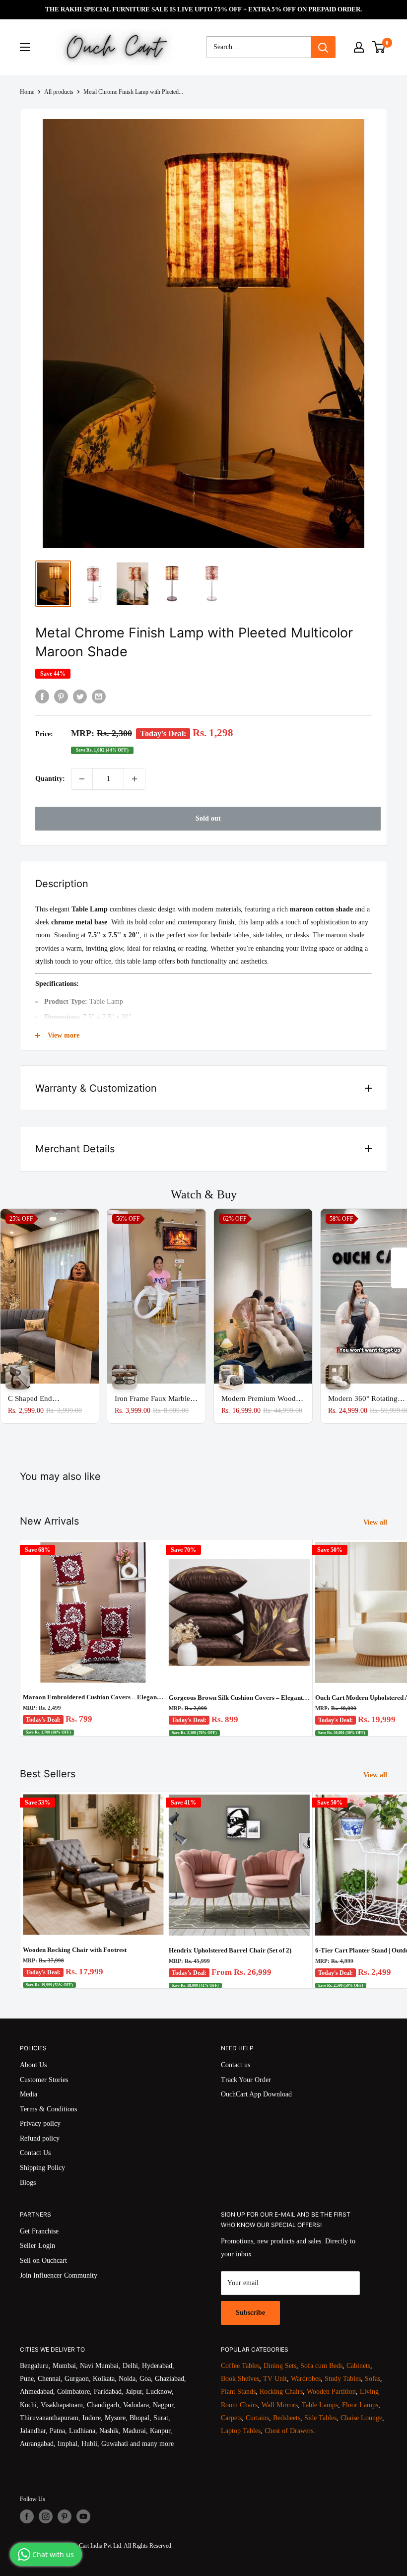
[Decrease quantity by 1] (82, 779)
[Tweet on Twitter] (80, 696)
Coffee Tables (240, 2366)
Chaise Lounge (361, 2418)
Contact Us (35, 2153)
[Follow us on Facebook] (27, 2516)
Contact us (236, 2065)
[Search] (323, 47)
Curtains (257, 2418)
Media (29, 2094)
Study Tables (343, 2379)
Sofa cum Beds (321, 2366)
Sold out (208, 818)
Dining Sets (280, 2366)
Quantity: (50, 779)
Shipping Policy (42, 2168)
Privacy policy (40, 2123)
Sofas (373, 2379)
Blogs (28, 2183)
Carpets (231, 2418)
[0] (379, 47)
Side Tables (320, 2418)
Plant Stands (238, 2392)
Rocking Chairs (281, 2392)
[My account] (359, 47)
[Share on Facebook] (42, 696)
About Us (33, 2065)
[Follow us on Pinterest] (65, 2516)
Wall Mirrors (280, 2405)
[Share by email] (99, 696)
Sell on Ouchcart (43, 2261)
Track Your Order (246, 2080)
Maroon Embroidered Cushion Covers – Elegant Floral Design (93, 1697)
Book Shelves (240, 2379)
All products (59, 92)
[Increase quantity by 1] (135, 779)
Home (27, 92)
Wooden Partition (331, 2392)
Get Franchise (39, 2231)
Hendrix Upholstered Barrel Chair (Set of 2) (230, 1950)
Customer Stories (44, 2080)
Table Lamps (320, 2405)
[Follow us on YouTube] (83, 2516)
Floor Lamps (360, 2405)
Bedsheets (287, 2418)
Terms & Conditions (48, 2109)
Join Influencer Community (59, 2275)
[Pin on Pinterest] (61, 696)
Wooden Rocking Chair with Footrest (75, 1950)
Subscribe (250, 2313)
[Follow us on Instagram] (46, 2516)
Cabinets (358, 2366)
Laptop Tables (241, 2431)
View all (376, 1522)
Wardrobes (306, 2379)
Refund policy (40, 2138)
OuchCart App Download (256, 2094)
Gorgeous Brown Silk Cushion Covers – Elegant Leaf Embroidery (239, 1698)
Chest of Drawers (289, 2431)
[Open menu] (25, 47)
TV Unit (275, 2379)
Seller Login (37, 2246)
